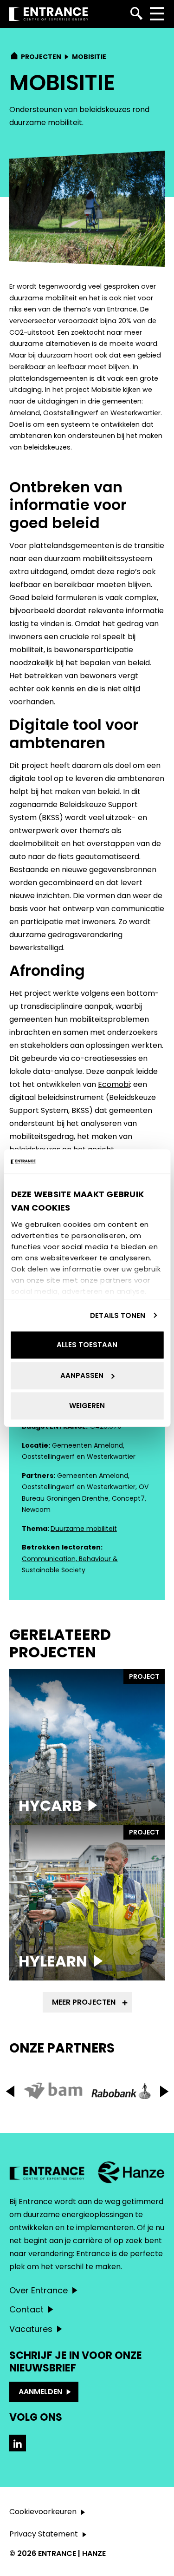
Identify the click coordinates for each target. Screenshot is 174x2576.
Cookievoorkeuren (43, 2512)
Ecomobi (114, 1084)
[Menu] (157, 14)
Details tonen (118, 1315)
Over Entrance (39, 2290)
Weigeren (87, 1406)
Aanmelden (40, 2392)
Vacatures (31, 2329)
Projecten (41, 57)
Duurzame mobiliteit (84, 1529)
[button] (164, 2091)
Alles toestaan (87, 1345)
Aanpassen (82, 1375)
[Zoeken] (137, 14)
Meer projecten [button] (84, 2002)
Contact (26, 2309)
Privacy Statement (44, 2534)
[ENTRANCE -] (49, 14)
